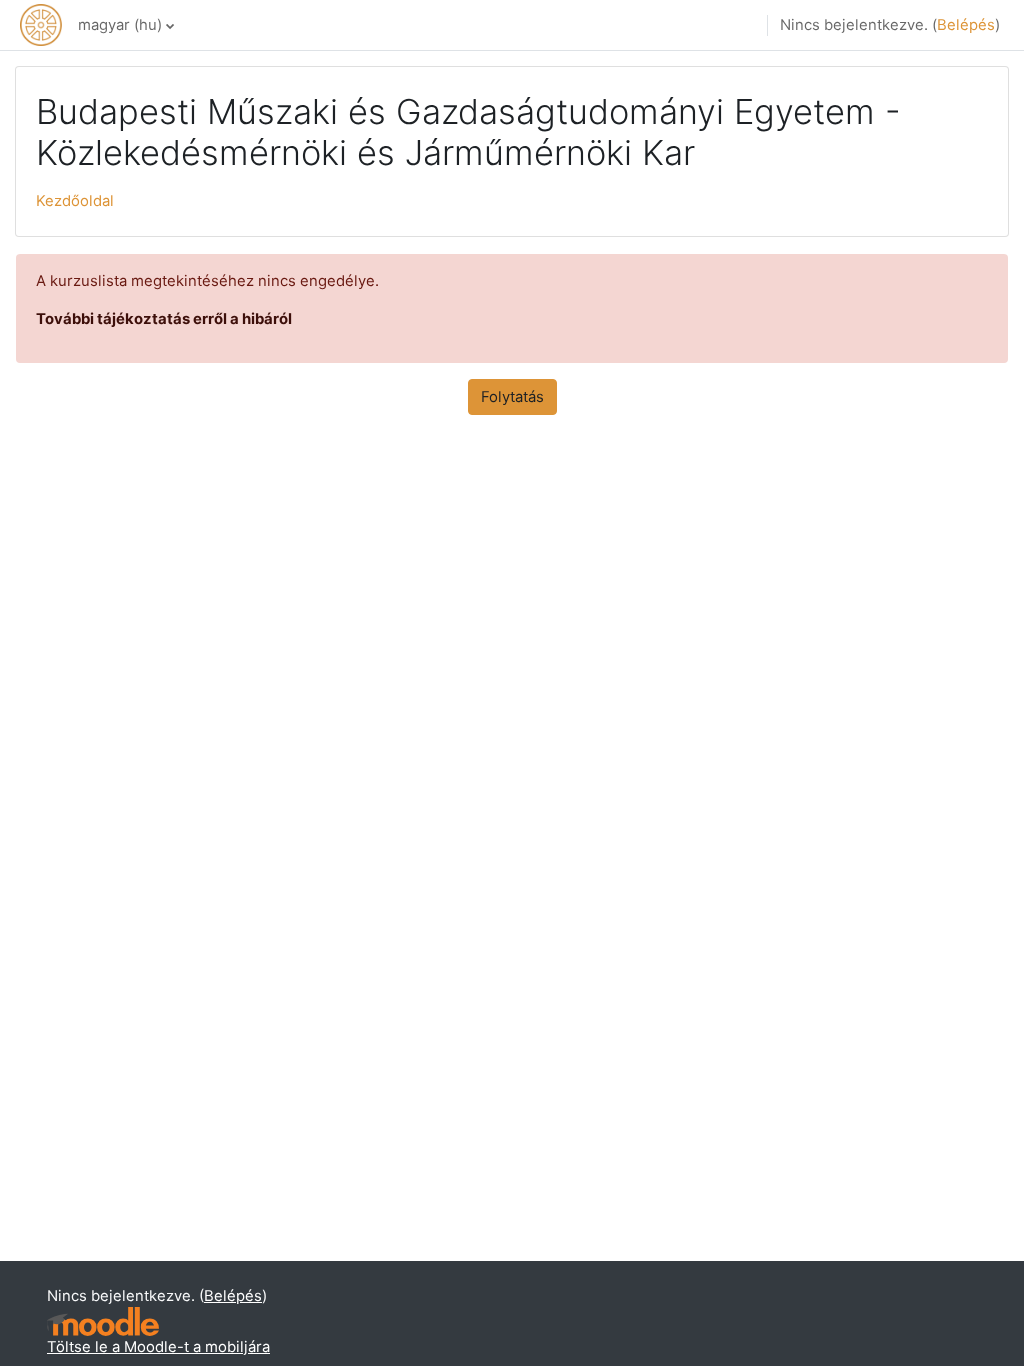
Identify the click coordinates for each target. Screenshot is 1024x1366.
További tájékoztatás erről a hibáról (164, 319)
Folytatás (512, 397)
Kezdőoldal (75, 201)
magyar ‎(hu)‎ (120, 25)
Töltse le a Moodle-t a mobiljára (158, 1347)
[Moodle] (103, 1321)
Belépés (966, 25)
